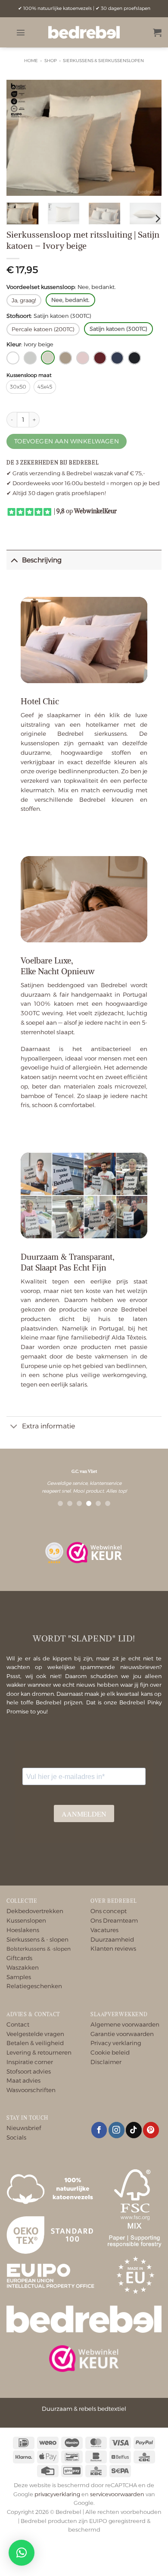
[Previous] (20, 138)
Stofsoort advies (29, 2071)
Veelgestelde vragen (35, 2034)
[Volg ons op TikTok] (134, 2130)
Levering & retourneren (39, 2052)
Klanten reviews (113, 1948)
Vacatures (104, 1930)
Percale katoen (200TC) (43, 329)
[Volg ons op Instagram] (117, 2130)
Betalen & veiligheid (35, 2043)
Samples (19, 1977)
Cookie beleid (110, 2052)
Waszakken (23, 1967)
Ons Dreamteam (114, 1920)
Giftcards (19, 1958)
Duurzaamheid (112, 1939)
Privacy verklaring (116, 2043)
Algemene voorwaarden (125, 2024)
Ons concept (109, 1911)
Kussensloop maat (29, 375)
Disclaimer (106, 2062)
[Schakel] (14, 559)
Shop (51, 61)
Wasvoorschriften (31, 2090)
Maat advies (23, 2080)
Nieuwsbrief (24, 2128)
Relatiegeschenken (34, 1986)
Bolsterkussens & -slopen (39, 1949)
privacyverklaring (57, 2494)
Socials (16, 2137)
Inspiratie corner (30, 2062)
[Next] (148, 138)
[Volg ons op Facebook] (99, 2130)
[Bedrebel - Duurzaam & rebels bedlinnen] (84, 32)
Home (31, 61)
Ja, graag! (24, 300)
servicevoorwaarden (117, 2494)
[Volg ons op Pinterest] (151, 2130)
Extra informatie (48, 1426)
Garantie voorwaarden (122, 2034)
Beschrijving (42, 560)
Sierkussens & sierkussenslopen (103, 61)
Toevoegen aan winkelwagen (67, 441)
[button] (21, 32)
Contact (18, 2024)
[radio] (18, 387)
